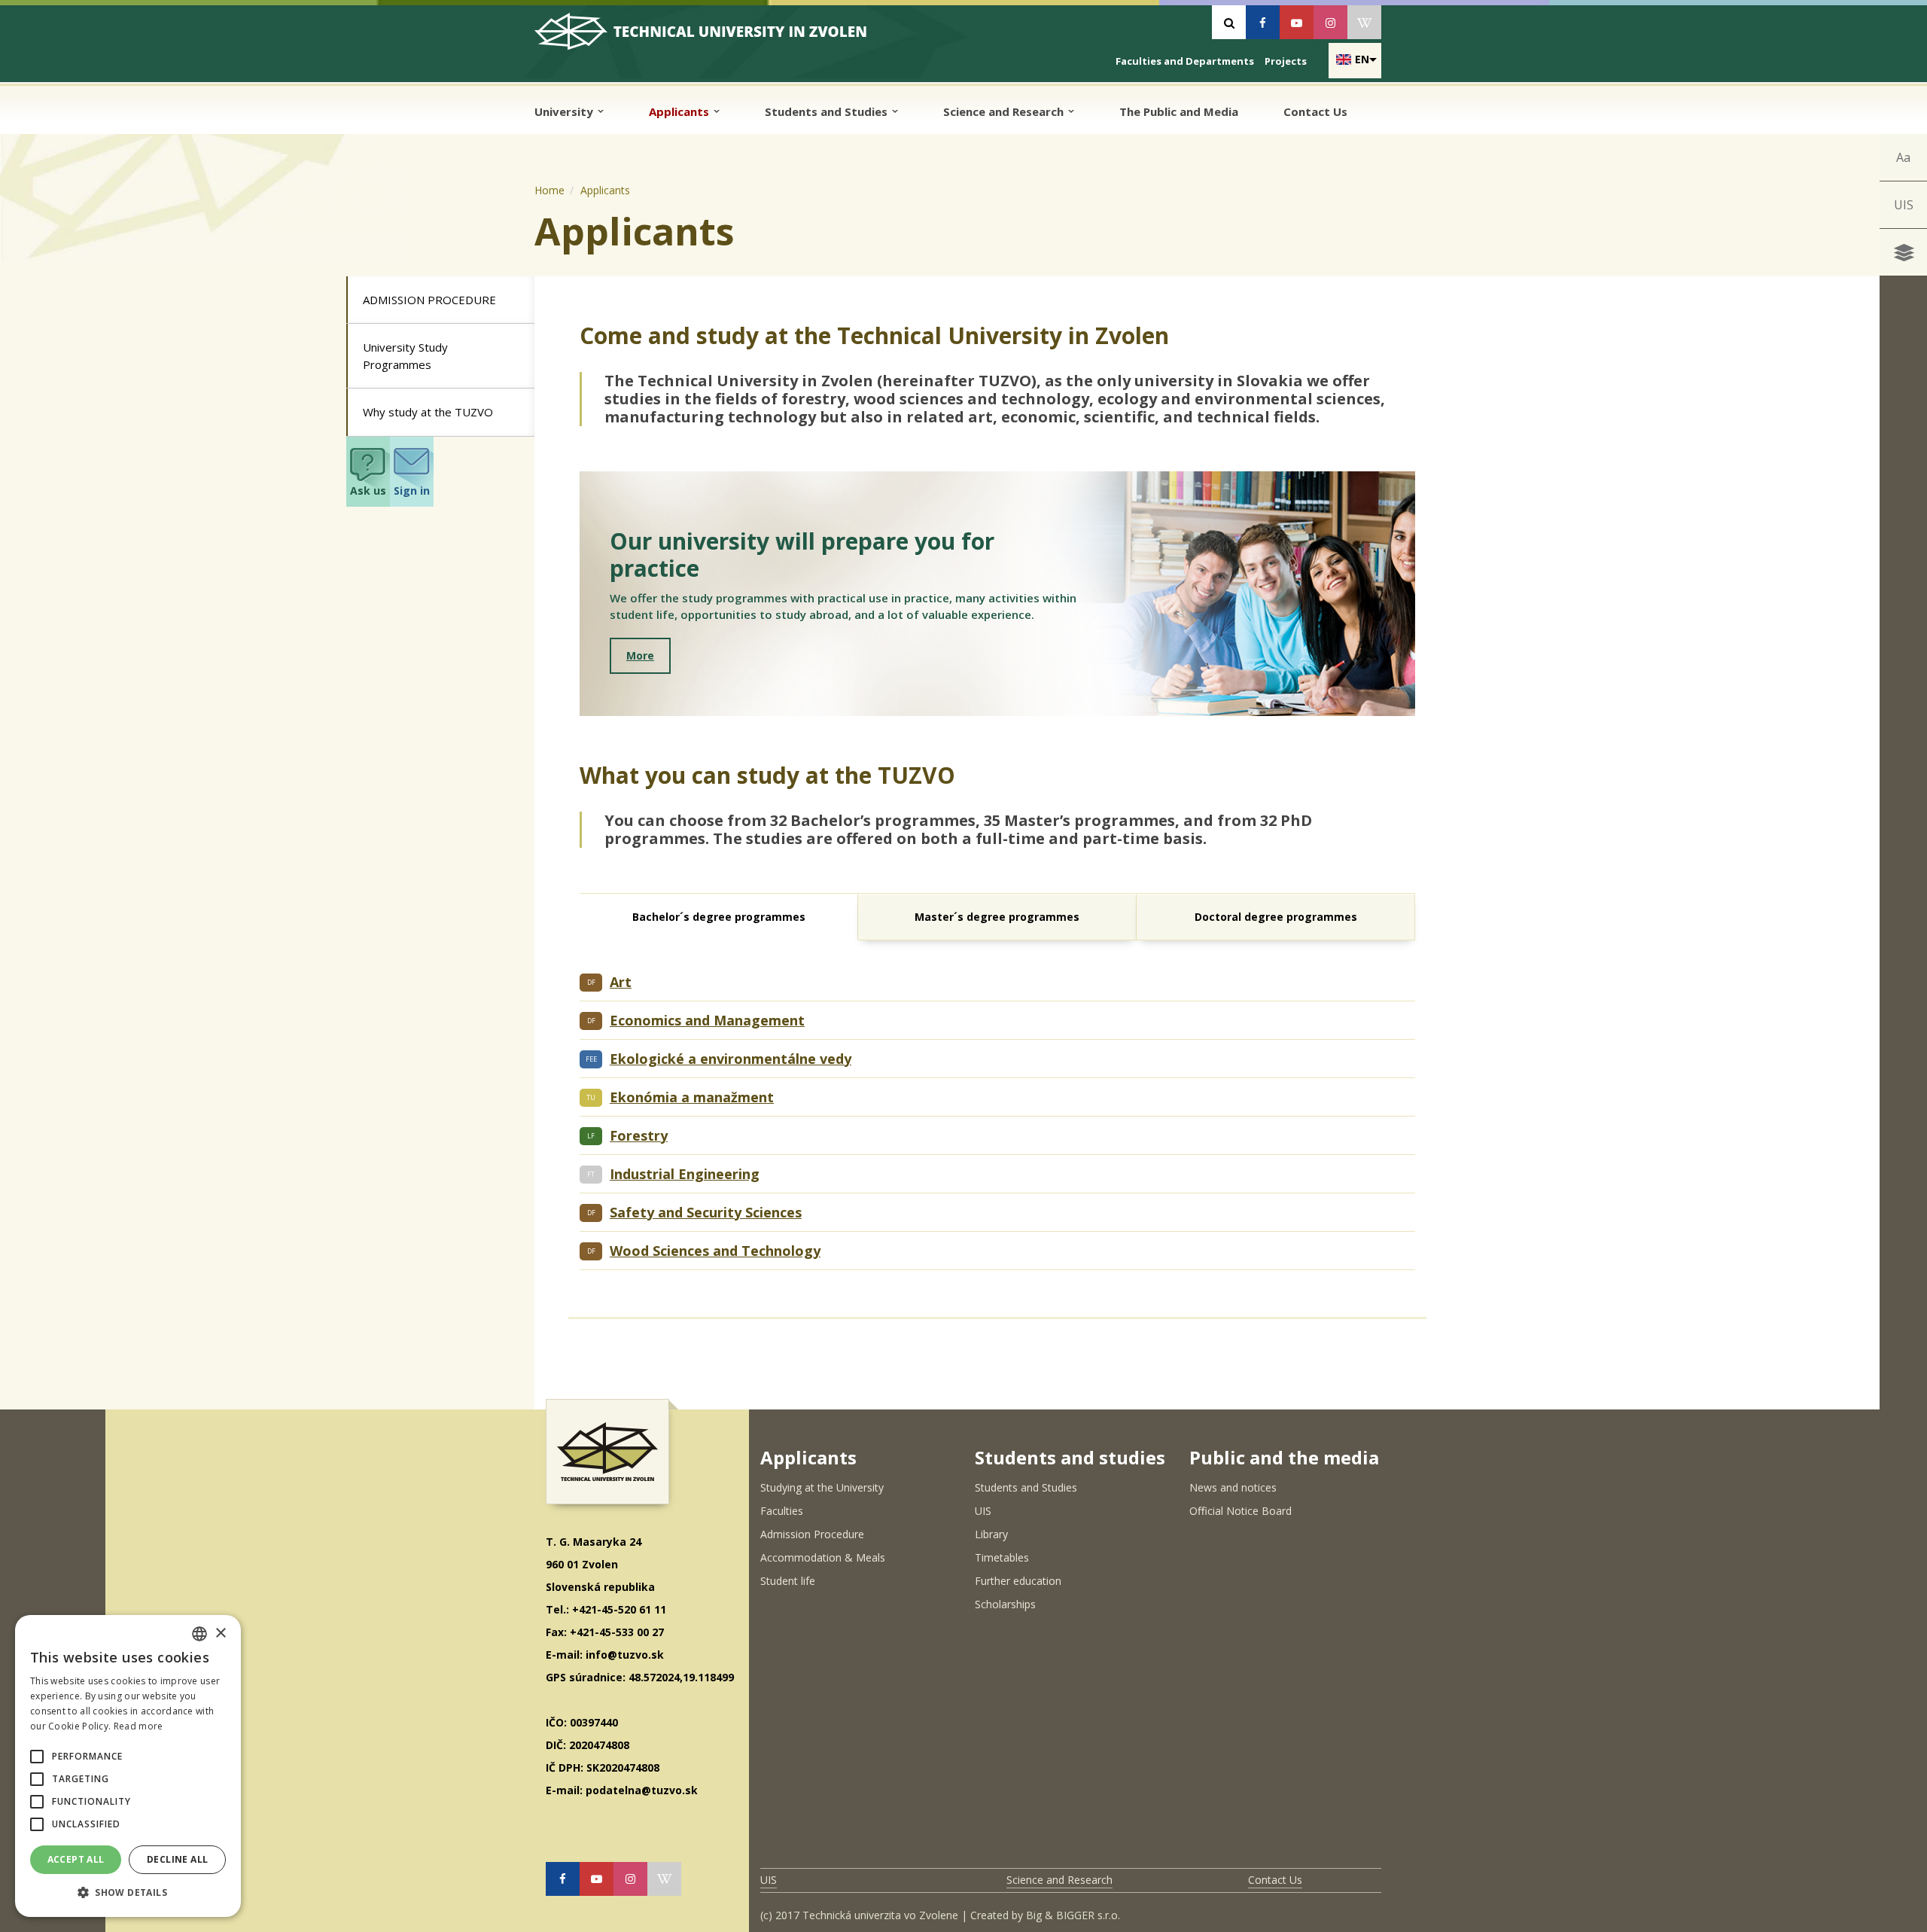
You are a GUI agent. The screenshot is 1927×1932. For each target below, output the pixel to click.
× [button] (220, 1633)
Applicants (680, 111)
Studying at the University (822, 1487)
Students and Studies (828, 111)
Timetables (1002, 1557)
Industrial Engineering (685, 1174)
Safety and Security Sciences (706, 1212)
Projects (1286, 61)
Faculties (782, 1511)
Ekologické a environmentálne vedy (731, 1059)
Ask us (368, 491)
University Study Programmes (405, 356)
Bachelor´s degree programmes (719, 917)
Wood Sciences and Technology (715, 1251)
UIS (1904, 205)
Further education (1018, 1581)
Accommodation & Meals (823, 1557)
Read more (139, 1726)
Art (621, 982)
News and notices (1233, 1487)
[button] (37, 1757)
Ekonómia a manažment (692, 1097)
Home (549, 190)
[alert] (128, 1766)
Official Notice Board (1241, 1511)
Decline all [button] (177, 1859)
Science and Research (1005, 111)
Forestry (639, 1135)
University (565, 111)
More (640, 655)
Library (991, 1534)
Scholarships (1005, 1604)
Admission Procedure (812, 1534)
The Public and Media (1179, 111)
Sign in (412, 491)
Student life (788, 1581)
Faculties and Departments (1185, 61)
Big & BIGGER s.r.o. (1073, 1915)
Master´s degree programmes (997, 917)
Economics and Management (707, 1020)
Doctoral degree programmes (1276, 917)
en (1362, 59)
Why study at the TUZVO (428, 412)
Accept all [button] (76, 1859)
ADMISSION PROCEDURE (429, 300)
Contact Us (1315, 111)
